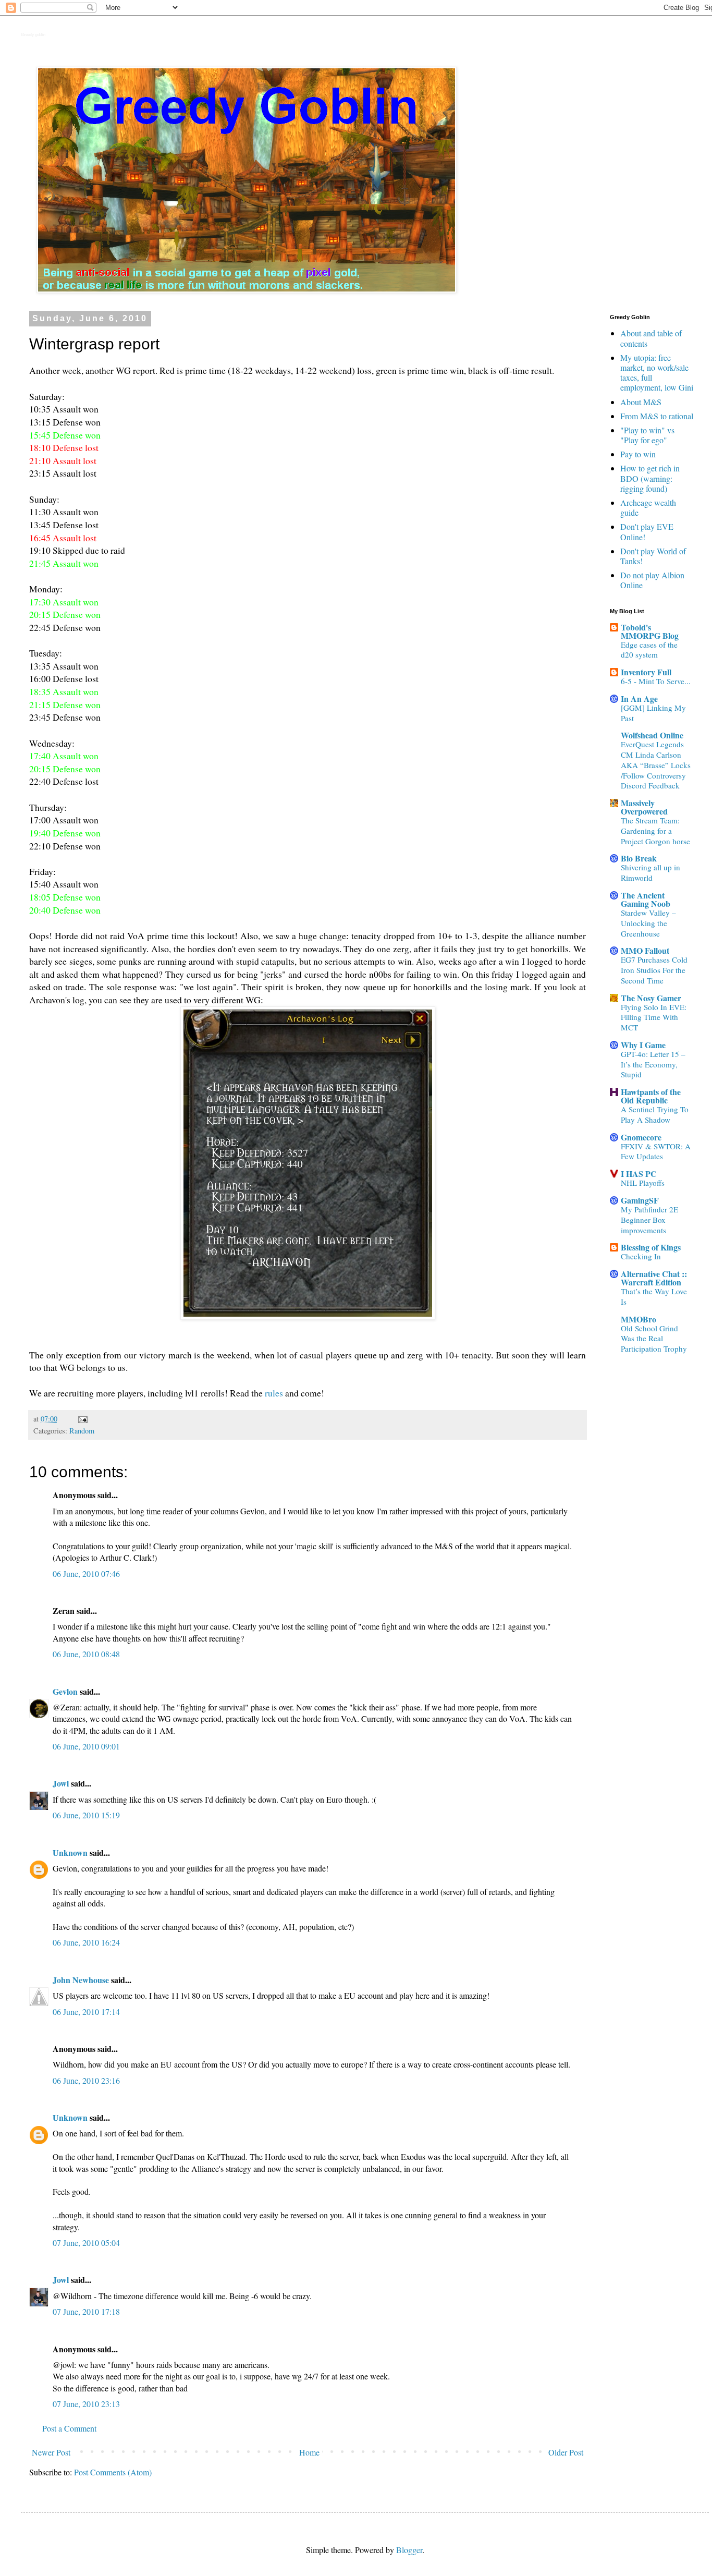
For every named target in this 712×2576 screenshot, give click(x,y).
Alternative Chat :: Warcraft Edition (654, 1278)
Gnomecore (641, 1137)
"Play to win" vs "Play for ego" (647, 435)
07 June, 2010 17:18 (86, 2311)
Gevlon (65, 1691)
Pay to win (638, 454)
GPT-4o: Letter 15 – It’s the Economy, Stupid (653, 1064)
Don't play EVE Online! (647, 531)
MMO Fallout (645, 950)
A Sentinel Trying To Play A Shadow (655, 1114)
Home (309, 2452)
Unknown (70, 1852)
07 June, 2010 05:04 (86, 2243)
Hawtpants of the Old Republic (651, 1096)
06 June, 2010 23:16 (86, 2080)
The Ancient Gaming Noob (646, 899)
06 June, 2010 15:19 (86, 1815)
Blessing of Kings (651, 1247)
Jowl (61, 1783)
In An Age (639, 698)
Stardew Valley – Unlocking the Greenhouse (648, 923)
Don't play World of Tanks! (653, 556)
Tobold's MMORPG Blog (650, 631)
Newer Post (51, 2452)
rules (274, 1393)
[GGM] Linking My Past (653, 713)
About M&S (641, 402)
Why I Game (643, 1045)
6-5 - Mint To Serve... (656, 681)
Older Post (566, 2452)
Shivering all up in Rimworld (650, 872)
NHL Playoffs (643, 1183)
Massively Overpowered (644, 807)
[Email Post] (82, 1419)
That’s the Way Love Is (654, 1296)
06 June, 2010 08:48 (86, 1654)
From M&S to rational (657, 416)
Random (82, 1431)
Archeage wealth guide (648, 507)
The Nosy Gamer (651, 998)
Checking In (641, 1256)
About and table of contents (651, 338)
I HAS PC (639, 1174)
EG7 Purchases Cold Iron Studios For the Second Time (654, 970)
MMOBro (639, 1319)
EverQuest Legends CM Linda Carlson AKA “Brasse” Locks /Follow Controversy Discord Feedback (656, 765)
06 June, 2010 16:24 (86, 1942)
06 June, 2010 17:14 (86, 2012)
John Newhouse (81, 1980)
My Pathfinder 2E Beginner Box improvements (649, 1220)
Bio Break (639, 858)
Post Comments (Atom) (113, 2472)
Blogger (409, 2550)
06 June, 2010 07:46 (86, 1573)
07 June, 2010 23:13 (86, 2404)
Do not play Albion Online (652, 580)
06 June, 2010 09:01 (86, 1746)
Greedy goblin (33, 35)
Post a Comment (69, 2428)
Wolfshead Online (652, 735)
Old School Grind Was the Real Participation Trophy (654, 1339)
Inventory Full (646, 672)
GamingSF (640, 1200)
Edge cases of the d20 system (649, 650)
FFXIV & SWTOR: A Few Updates (656, 1151)
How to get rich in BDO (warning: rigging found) (650, 478)
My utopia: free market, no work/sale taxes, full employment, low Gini (657, 373)
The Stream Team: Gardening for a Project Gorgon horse (655, 831)
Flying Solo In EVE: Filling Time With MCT (654, 1017)
